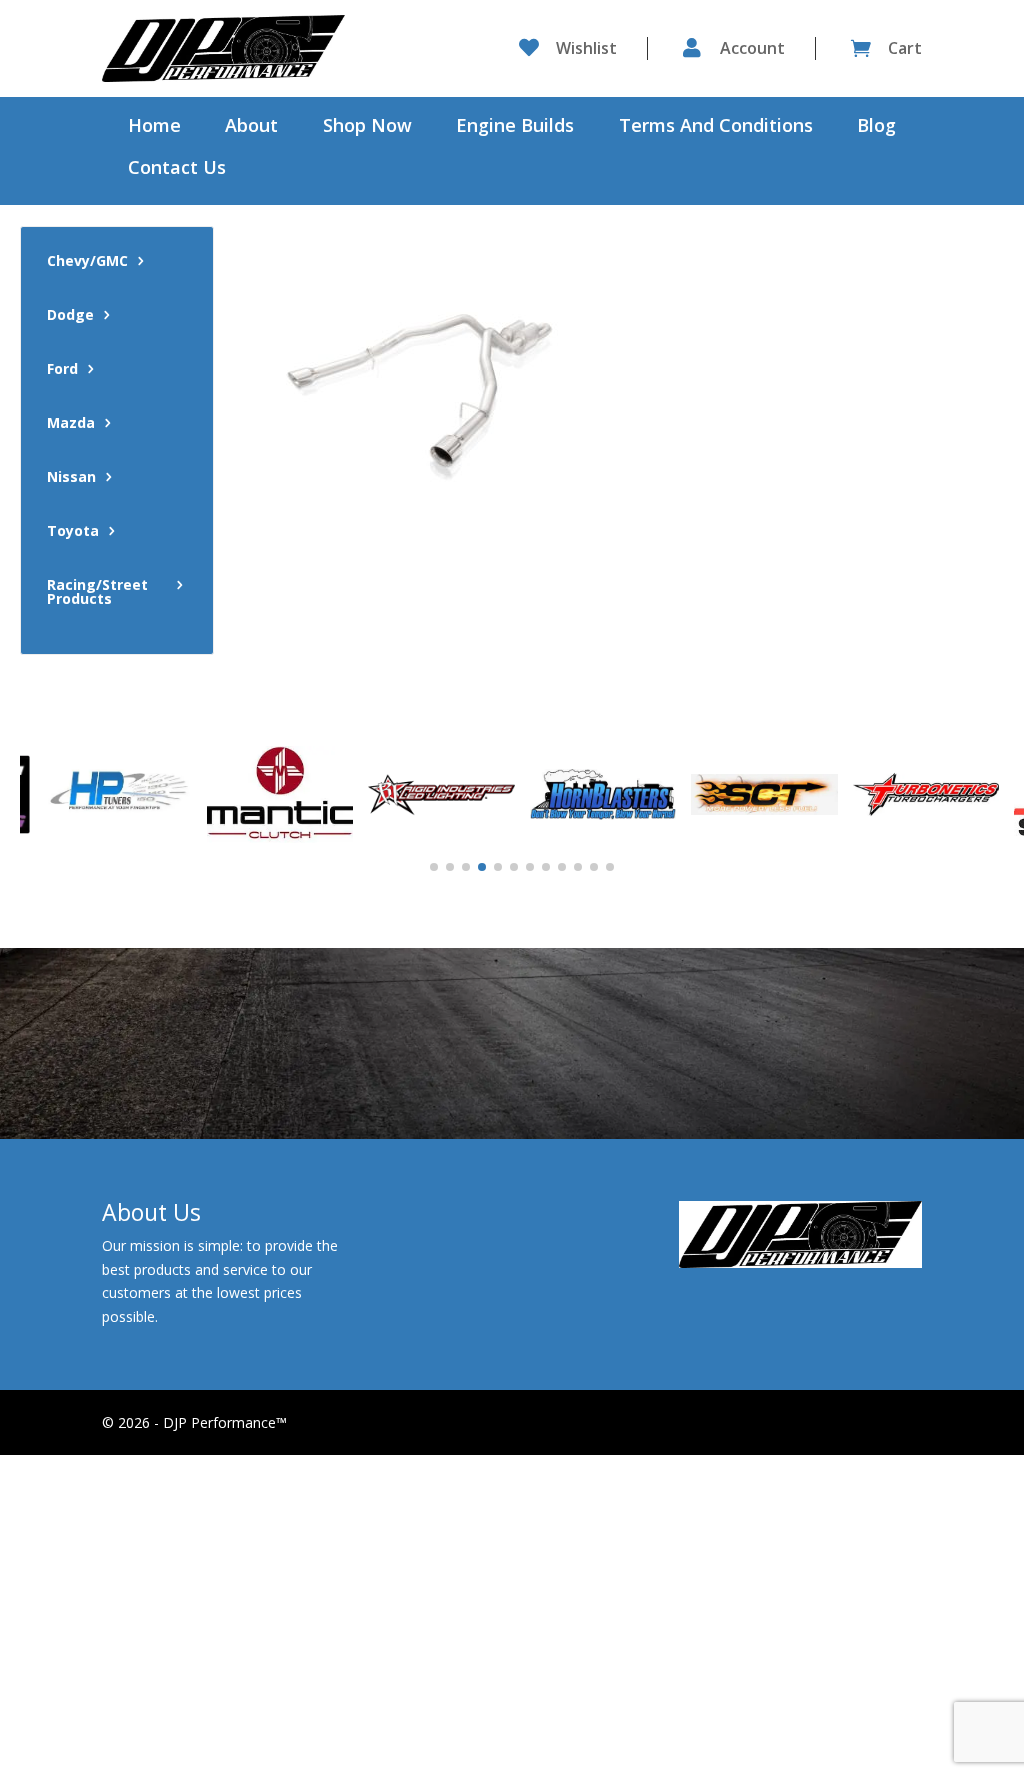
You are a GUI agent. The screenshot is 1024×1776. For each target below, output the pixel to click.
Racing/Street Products (97, 593)
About (251, 127)
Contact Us (177, 169)
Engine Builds (515, 127)
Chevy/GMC (87, 262)
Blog (876, 127)
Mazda (71, 424)
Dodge (70, 316)
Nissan (71, 478)
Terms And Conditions (716, 127)
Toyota (73, 532)
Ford (62, 370)
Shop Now (367, 127)
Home (154, 127)
